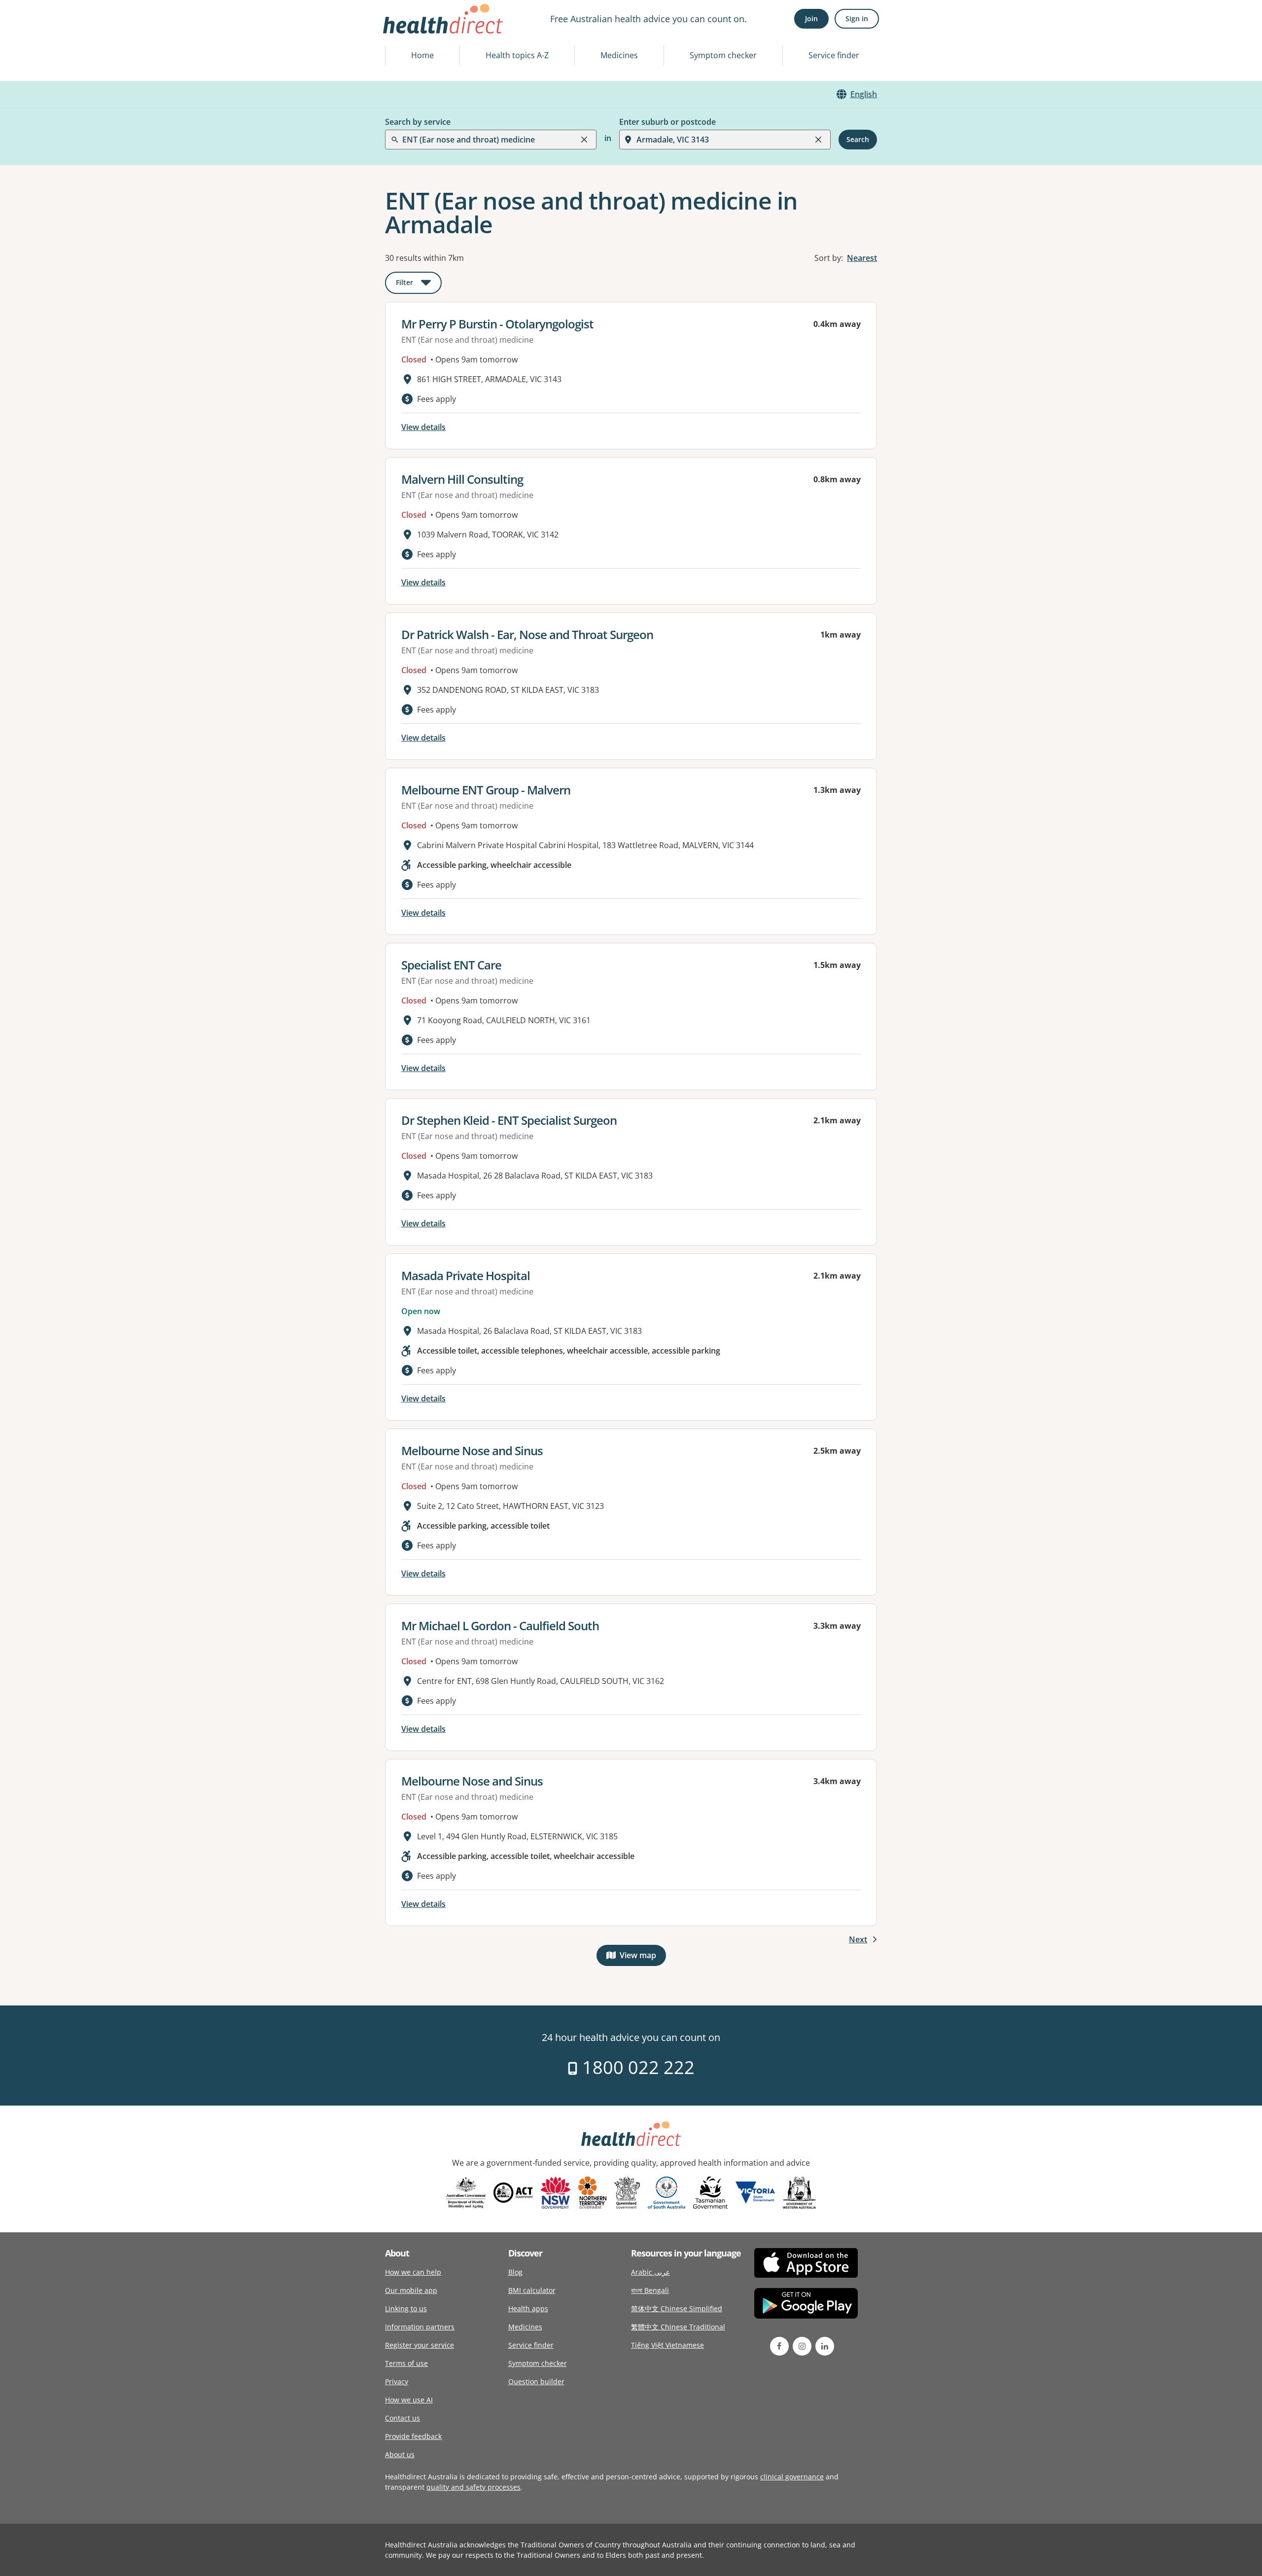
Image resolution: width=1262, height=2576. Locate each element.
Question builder (536, 2381)
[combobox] (403, 32)
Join (811, 18)
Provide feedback (413, 2436)
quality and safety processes (473, 2487)
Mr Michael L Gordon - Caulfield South (500, 1626)
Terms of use (406, 2363)
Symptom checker (723, 55)
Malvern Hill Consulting (462, 479)
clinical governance (792, 2477)
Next (858, 1939)
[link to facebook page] (779, 2346)
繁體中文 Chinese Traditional (678, 2327)
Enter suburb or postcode (667, 122)
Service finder (834, 55)
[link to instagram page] (802, 2346)
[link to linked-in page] (825, 2346)
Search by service (418, 122)
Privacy (397, 2381)
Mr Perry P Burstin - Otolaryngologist (497, 324)
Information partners (420, 2327)
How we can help (413, 2272)
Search (858, 139)
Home (422, 55)
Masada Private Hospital (466, 1275)
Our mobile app (411, 2290)
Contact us (403, 2418)
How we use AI (409, 2400)
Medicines (619, 55)
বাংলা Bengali (650, 2290)
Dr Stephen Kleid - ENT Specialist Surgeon (509, 1120)
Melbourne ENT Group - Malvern (486, 790)
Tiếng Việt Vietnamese (667, 2345)
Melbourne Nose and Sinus (472, 1450)
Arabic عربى (650, 2272)
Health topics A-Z (517, 55)
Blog (515, 2272)
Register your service (420, 2345)
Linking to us (406, 2308)
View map (643, 1957)
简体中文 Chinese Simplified (677, 2308)
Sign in (857, 18)
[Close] (584, 140)
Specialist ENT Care (451, 965)
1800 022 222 (636, 2067)
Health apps (528, 2308)
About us (400, 2454)
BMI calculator (532, 2290)
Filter (419, 284)
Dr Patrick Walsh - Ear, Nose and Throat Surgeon (527, 634)
